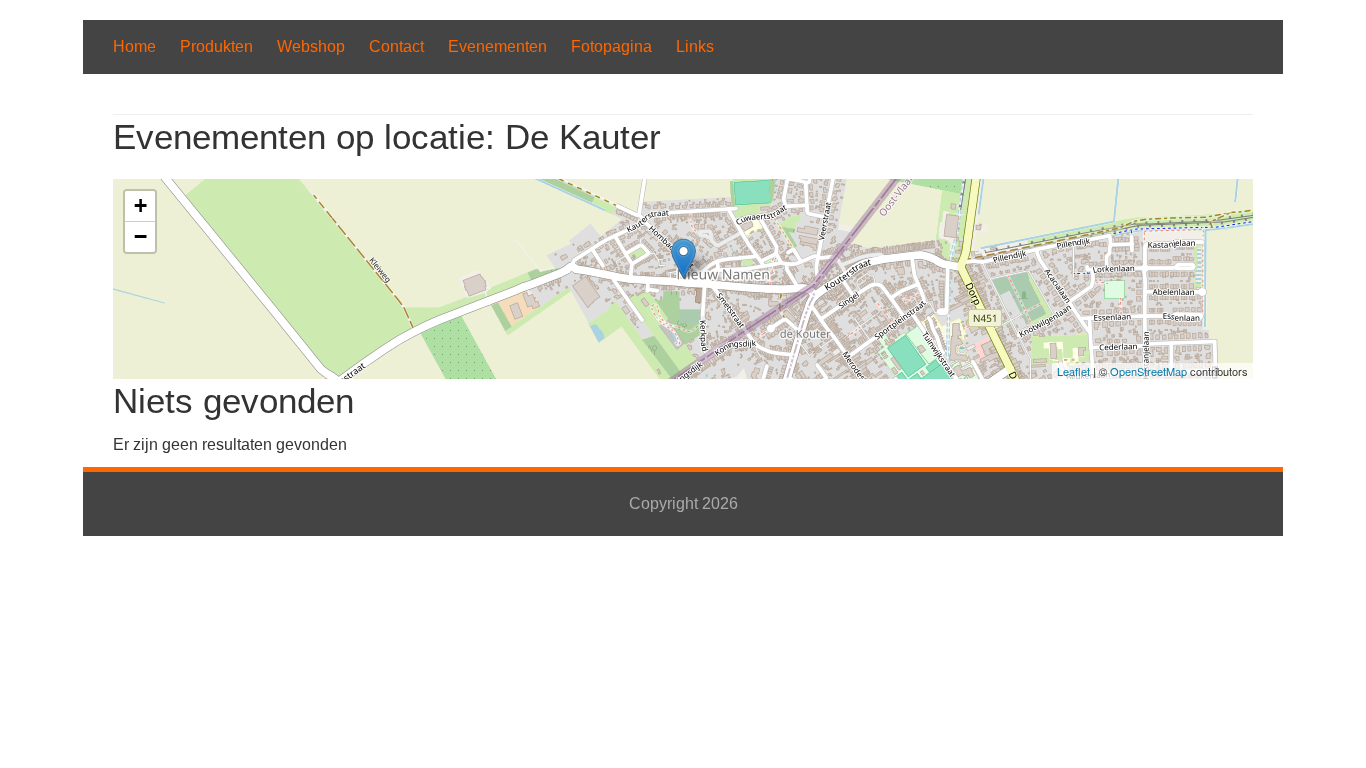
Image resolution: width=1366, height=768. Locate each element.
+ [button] (140, 205)
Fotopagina (611, 46)
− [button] (140, 236)
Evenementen (497, 46)
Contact (396, 46)
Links (695, 46)
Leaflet (1073, 371)
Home (134, 46)
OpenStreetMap (1148, 371)
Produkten (216, 46)
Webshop (311, 46)
